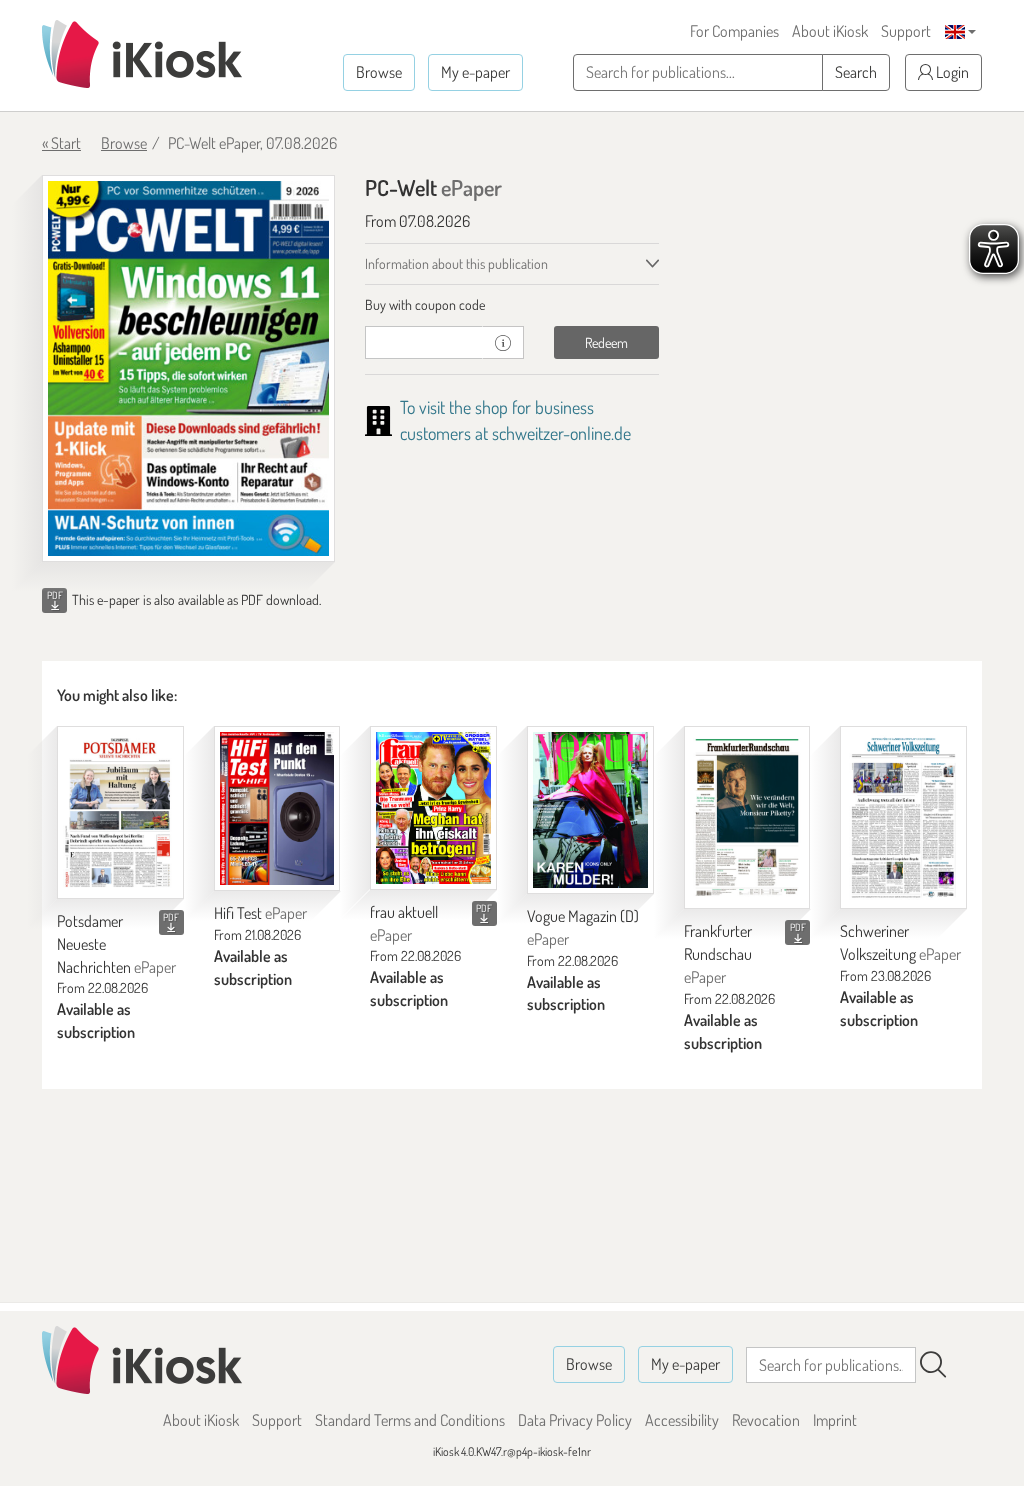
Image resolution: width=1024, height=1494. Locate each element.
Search (856, 72)
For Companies (734, 31)
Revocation (766, 1420)
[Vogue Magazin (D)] (590, 810)
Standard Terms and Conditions (410, 1420)
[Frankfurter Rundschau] (747, 817)
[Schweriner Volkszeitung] (903, 817)
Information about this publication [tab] (456, 263)
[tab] (511, 305)
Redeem (606, 342)
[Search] (933, 1365)
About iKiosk (830, 31)
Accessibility (682, 1420)
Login (951, 72)
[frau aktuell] (433, 807)
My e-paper (475, 72)
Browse (379, 72)
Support (906, 31)
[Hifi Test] (277, 808)
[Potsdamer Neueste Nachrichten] (120, 812)
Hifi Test (260, 913)
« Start (61, 143)
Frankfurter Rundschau (718, 954)
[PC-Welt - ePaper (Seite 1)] (188, 368)
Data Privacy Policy (575, 1420)
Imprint (835, 1420)
